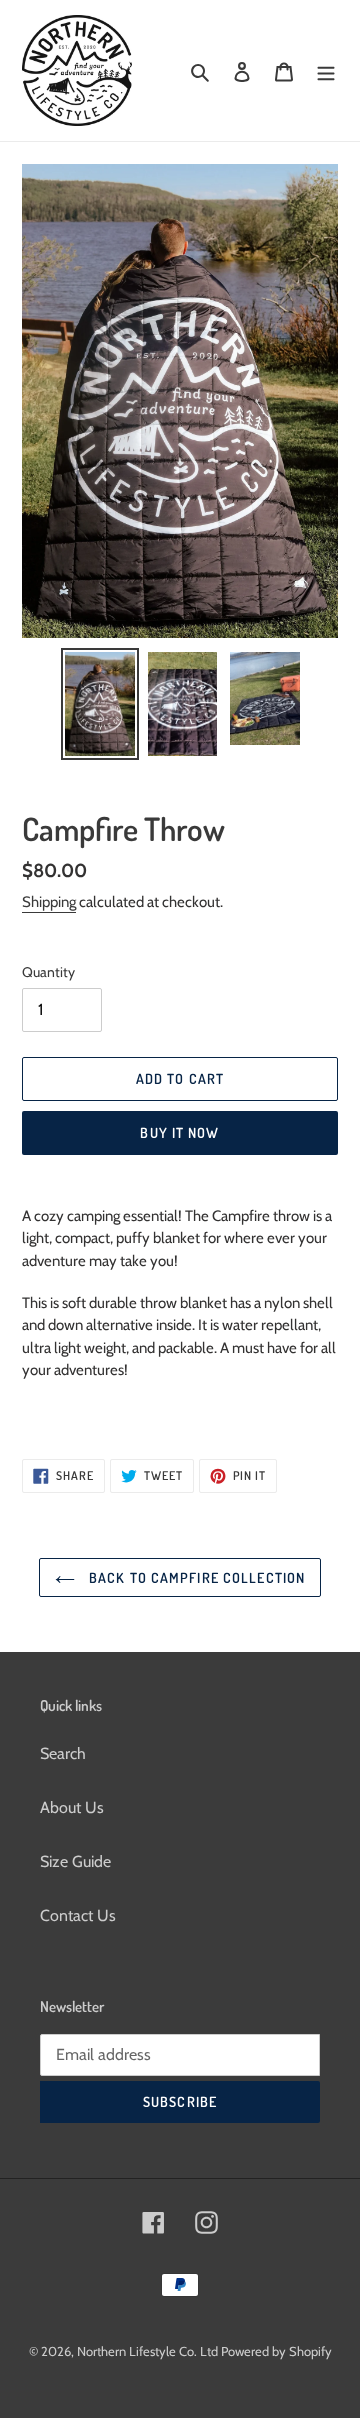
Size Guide (75, 1861)
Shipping (49, 902)
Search (63, 1753)
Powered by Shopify (276, 2351)
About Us (72, 1807)
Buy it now (179, 1132)
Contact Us (78, 1915)
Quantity (48, 972)
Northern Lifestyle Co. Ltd (149, 2351)
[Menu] (326, 71)
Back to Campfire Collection (195, 1577)
